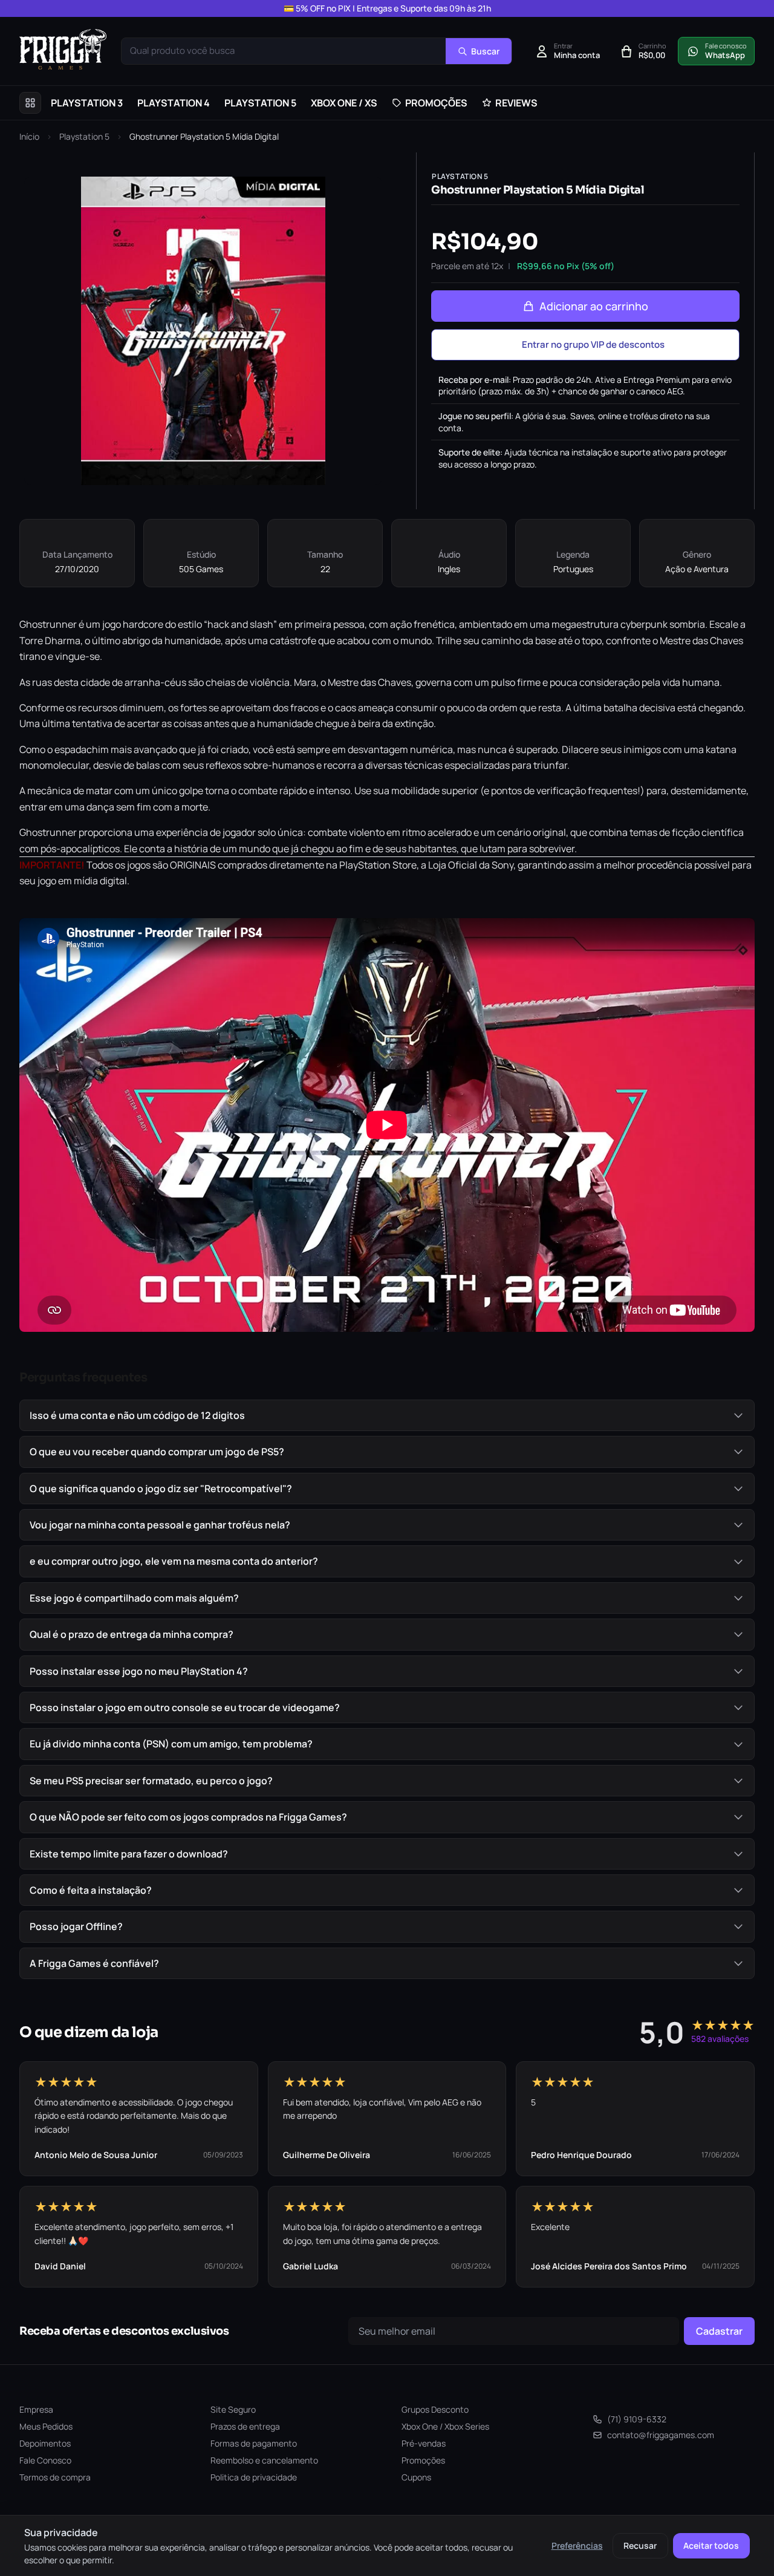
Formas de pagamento (254, 2443)
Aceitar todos (711, 2545)
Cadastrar (719, 2331)
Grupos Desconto (435, 2409)
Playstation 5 (84, 136)
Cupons (416, 2477)
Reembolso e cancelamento (264, 2460)
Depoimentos (45, 2443)
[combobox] (284, 51)
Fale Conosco (45, 2460)
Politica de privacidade (254, 2477)
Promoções (423, 2460)
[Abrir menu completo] (30, 103)
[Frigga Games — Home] (63, 49)
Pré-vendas (424, 2443)
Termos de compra (55, 2477)
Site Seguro (233, 2409)
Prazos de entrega (245, 2426)
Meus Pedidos (46, 2426)
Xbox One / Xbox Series (445, 2426)
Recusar (640, 2545)
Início (29, 136)
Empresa (36, 2409)
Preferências (577, 2545)
